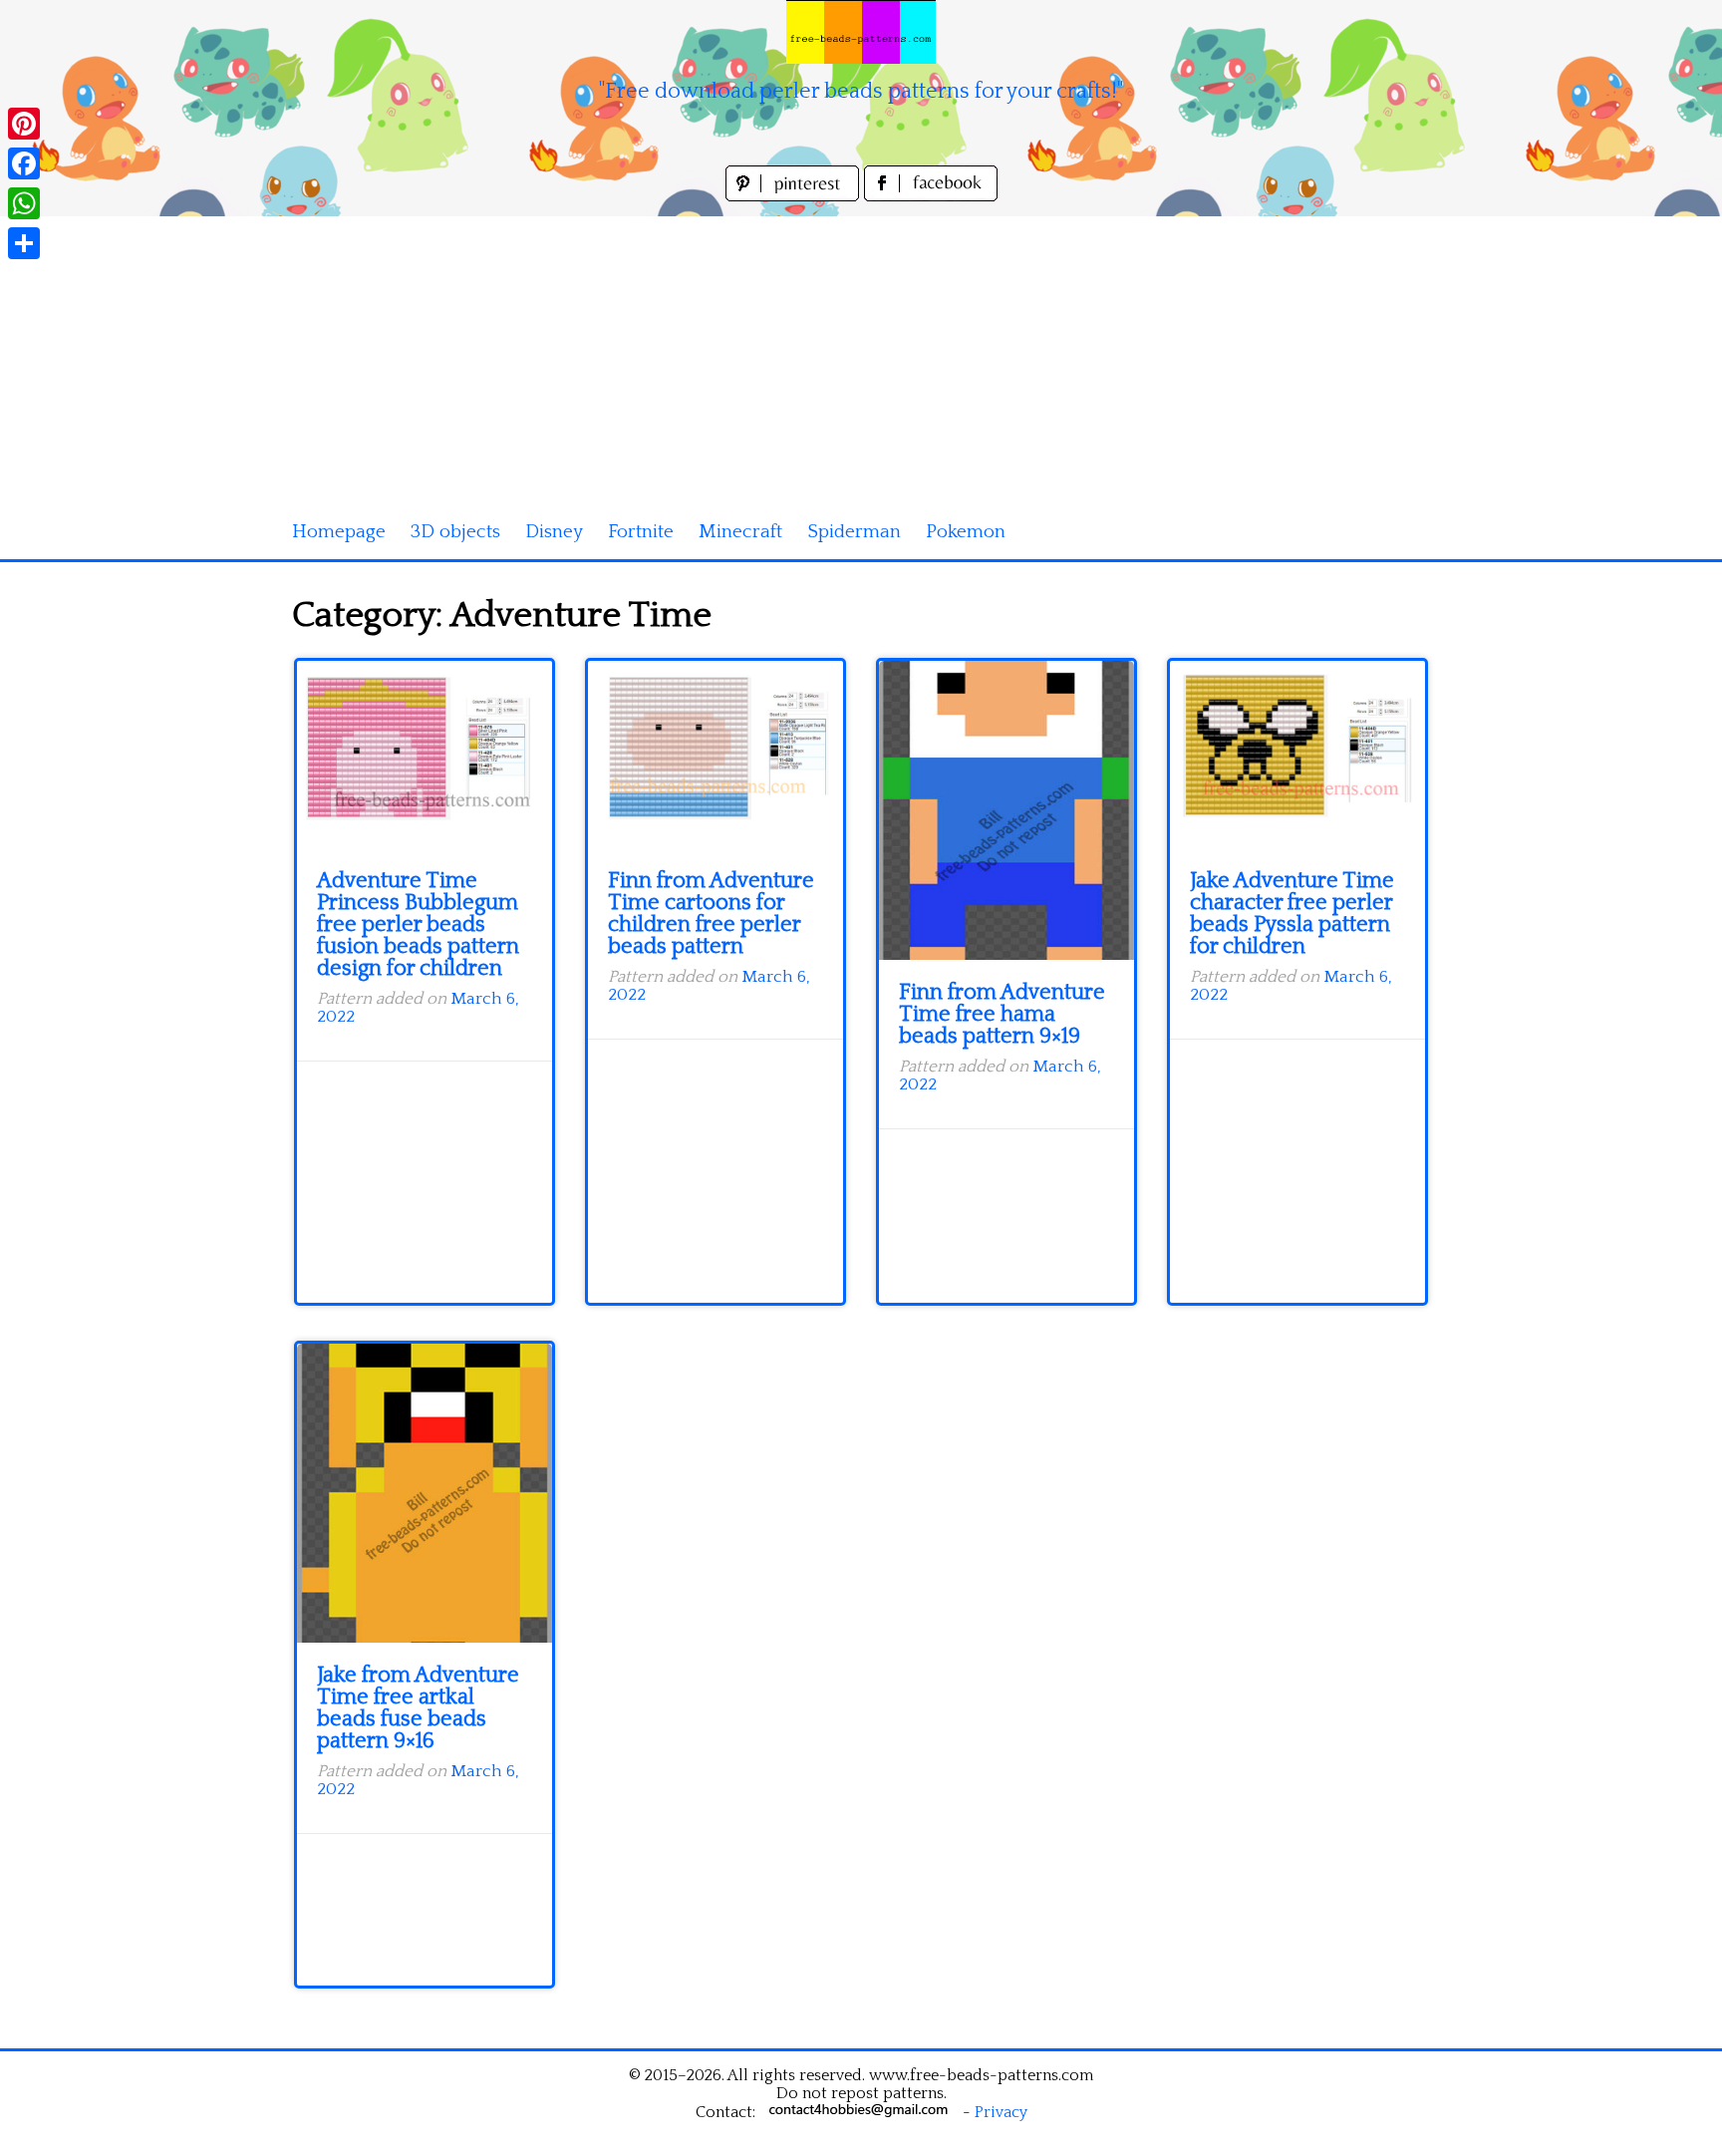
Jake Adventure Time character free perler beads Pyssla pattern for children (1292, 914)
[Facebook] (24, 163)
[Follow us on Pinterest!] (795, 196)
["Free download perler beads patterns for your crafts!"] (861, 32)
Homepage (339, 532)
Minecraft (740, 532)
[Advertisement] (861, 356)
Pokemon (966, 532)
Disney (554, 532)
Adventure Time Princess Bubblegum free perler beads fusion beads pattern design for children (418, 924)
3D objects (455, 532)
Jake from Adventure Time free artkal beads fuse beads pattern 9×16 (418, 1708)
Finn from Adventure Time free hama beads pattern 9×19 (1002, 1014)
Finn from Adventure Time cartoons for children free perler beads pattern (711, 914)
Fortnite (641, 532)
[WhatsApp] (24, 203)
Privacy (1001, 2112)
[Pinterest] (24, 124)
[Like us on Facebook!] (931, 196)
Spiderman (854, 532)
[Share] (24, 243)
